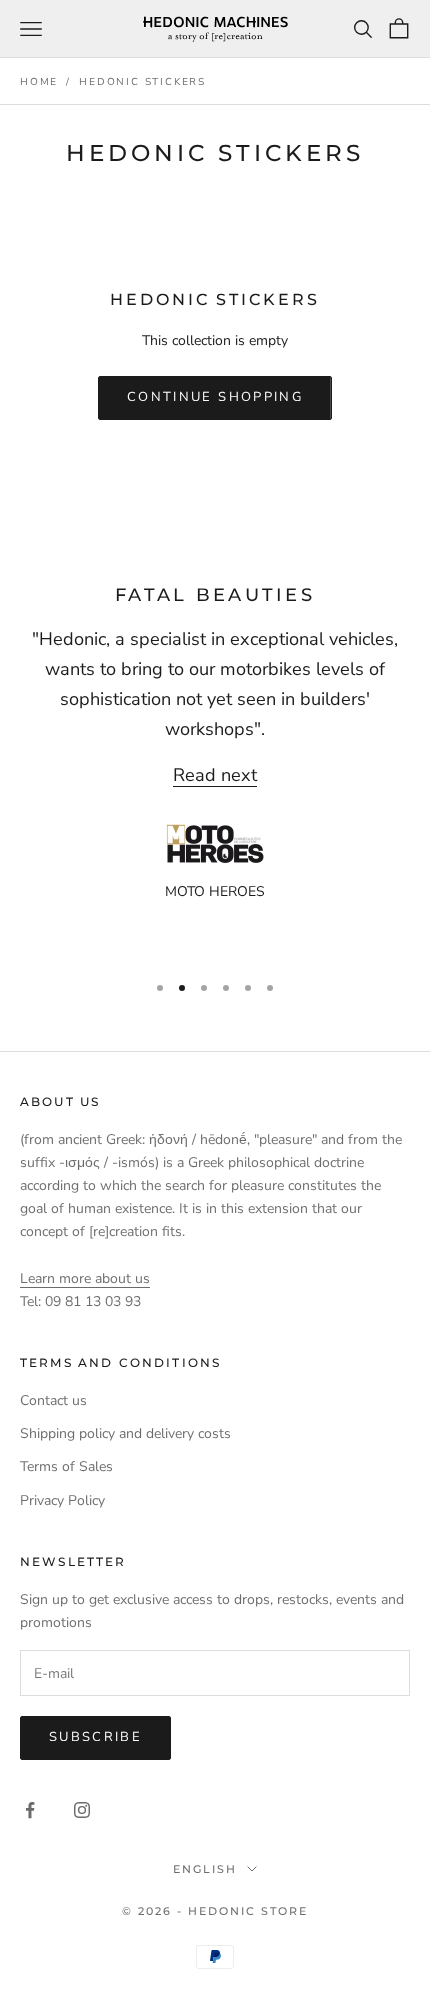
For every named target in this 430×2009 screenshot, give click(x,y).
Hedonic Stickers (142, 82)
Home (39, 82)
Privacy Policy (62, 1500)
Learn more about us (85, 1278)
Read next (215, 775)
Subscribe (95, 1737)
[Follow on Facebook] (30, 1810)
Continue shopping (215, 397)
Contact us (53, 1400)
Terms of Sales (66, 1466)
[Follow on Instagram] (82, 1810)
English (205, 1869)
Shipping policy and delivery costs (125, 1433)
